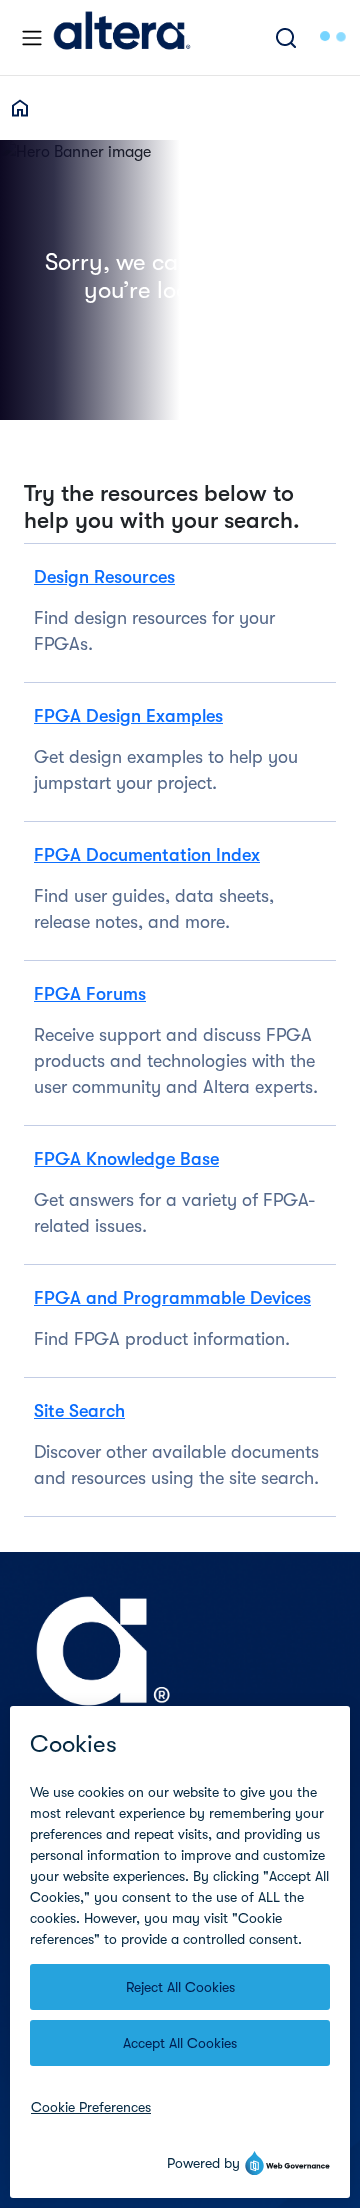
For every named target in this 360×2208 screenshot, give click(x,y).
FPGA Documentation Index (147, 855)
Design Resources (104, 577)
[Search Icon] (286, 37)
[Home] (122, 37)
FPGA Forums (90, 994)
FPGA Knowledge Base (126, 1159)
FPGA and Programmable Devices (172, 1298)
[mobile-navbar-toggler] (32, 38)
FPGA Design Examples (128, 716)
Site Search (79, 1411)
